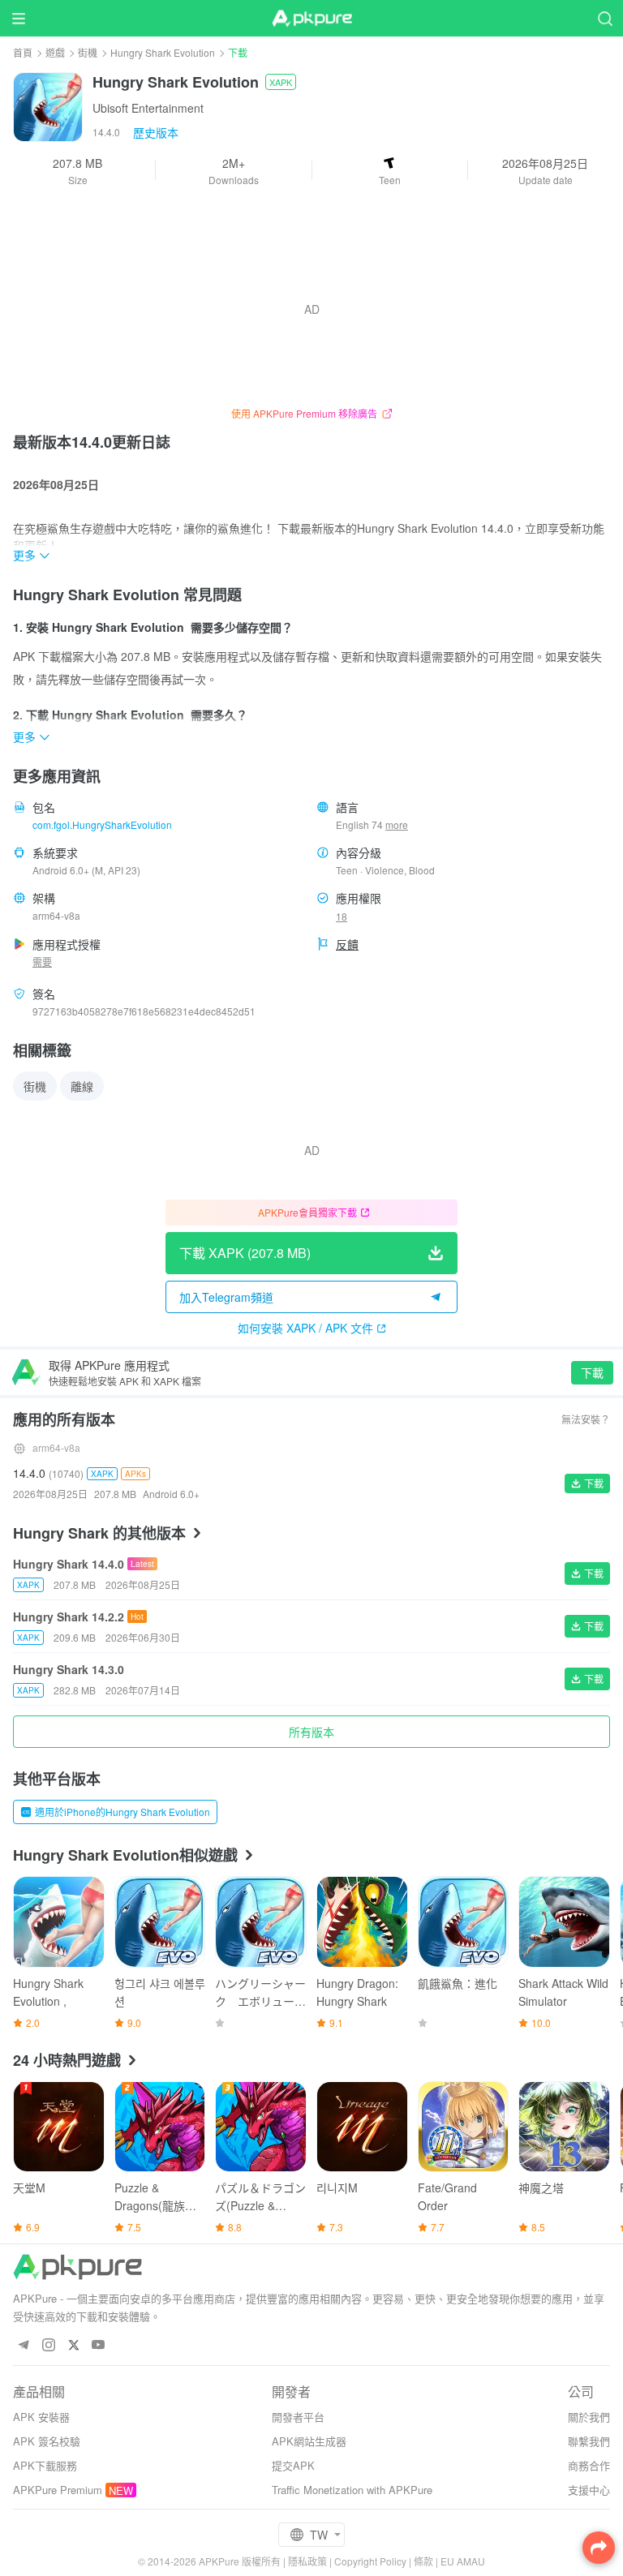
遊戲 (55, 52)
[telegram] (23, 2345)
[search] (605, 18)
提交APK (293, 2465)
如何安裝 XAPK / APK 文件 (305, 1328)
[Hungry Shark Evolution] (48, 105)
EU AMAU (463, 2561)
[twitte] (73, 2345)
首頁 (23, 52)
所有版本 (311, 1732)
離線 (82, 1086)
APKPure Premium (58, 2490)
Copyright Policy (370, 2561)
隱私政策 (307, 2561)
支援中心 (589, 2490)
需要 (42, 962)
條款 (423, 2561)
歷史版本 (156, 132)
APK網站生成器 (309, 2441)
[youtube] (99, 2345)
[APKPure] (311, 19)
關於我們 (589, 2417)
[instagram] (48, 2345)
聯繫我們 (589, 2441)
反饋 (347, 944)
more (397, 825)
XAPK (281, 82)
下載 (592, 1372)
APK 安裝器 (41, 2417)
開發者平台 (298, 2417)
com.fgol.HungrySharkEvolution (102, 824)
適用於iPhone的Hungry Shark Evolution (122, 1812)
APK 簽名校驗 (47, 2441)
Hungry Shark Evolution (163, 52)
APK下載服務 (45, 2465)
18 (342, 916)
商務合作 (589, 2465)
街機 (88, 52)
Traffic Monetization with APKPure (352, 2490)
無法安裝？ (586, 1419)
